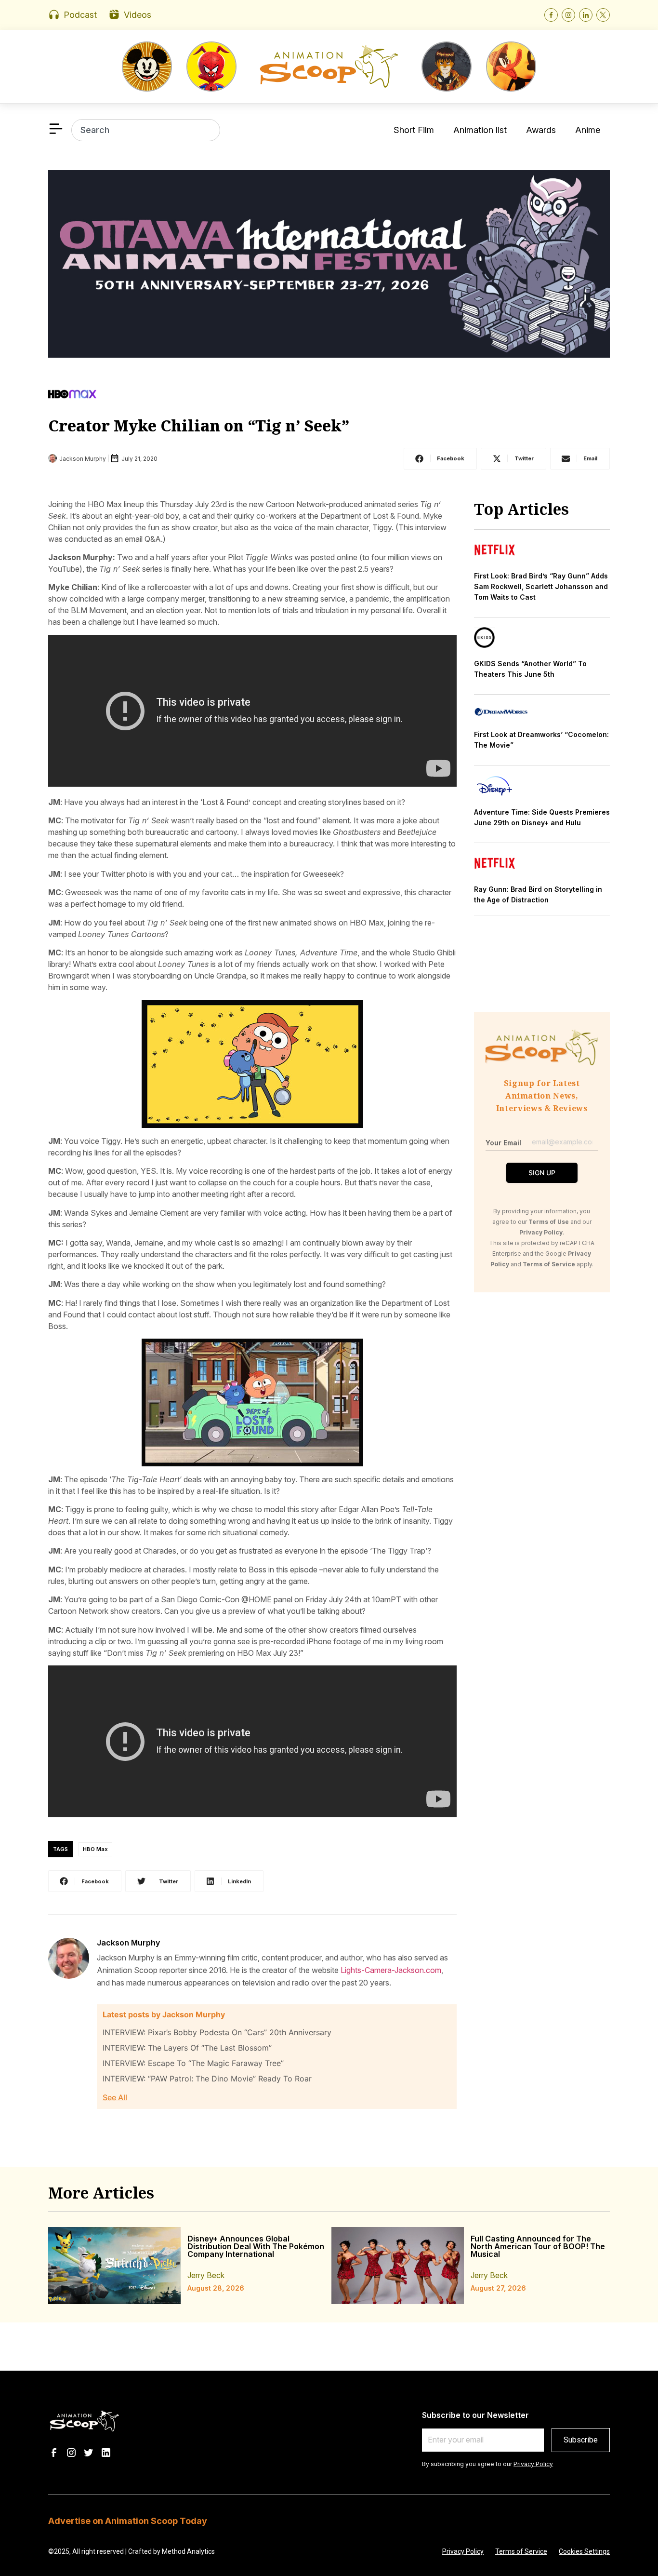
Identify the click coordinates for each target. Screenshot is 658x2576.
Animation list (480, 130)
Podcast (80, 15)
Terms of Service (521, 2551)
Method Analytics (188, 2551)
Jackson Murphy (128, 1943)
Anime (588, 130)
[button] (440, 459)
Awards (541, 130)
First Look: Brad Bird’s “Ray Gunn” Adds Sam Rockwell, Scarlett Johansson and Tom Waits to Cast (541, 586)
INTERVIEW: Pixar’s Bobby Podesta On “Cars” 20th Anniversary (217, 2032)
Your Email (503, 1143)
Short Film (414, 130)
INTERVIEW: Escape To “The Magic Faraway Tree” (193, 2063)
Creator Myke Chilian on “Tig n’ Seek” (199, 425)
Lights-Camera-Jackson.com (391, 1970)
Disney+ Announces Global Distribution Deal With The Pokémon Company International (256, 2246)
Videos (138, 15)
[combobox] (146, 130)
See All (115, 2097)
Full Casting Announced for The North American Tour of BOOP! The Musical (538, 2246)
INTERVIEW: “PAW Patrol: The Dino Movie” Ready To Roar (207, 2079)
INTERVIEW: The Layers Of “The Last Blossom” (187, 2048)
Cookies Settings (584, 2551)
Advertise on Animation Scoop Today (128, 2521)
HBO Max (95, 1849)
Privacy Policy (533, 2464)
